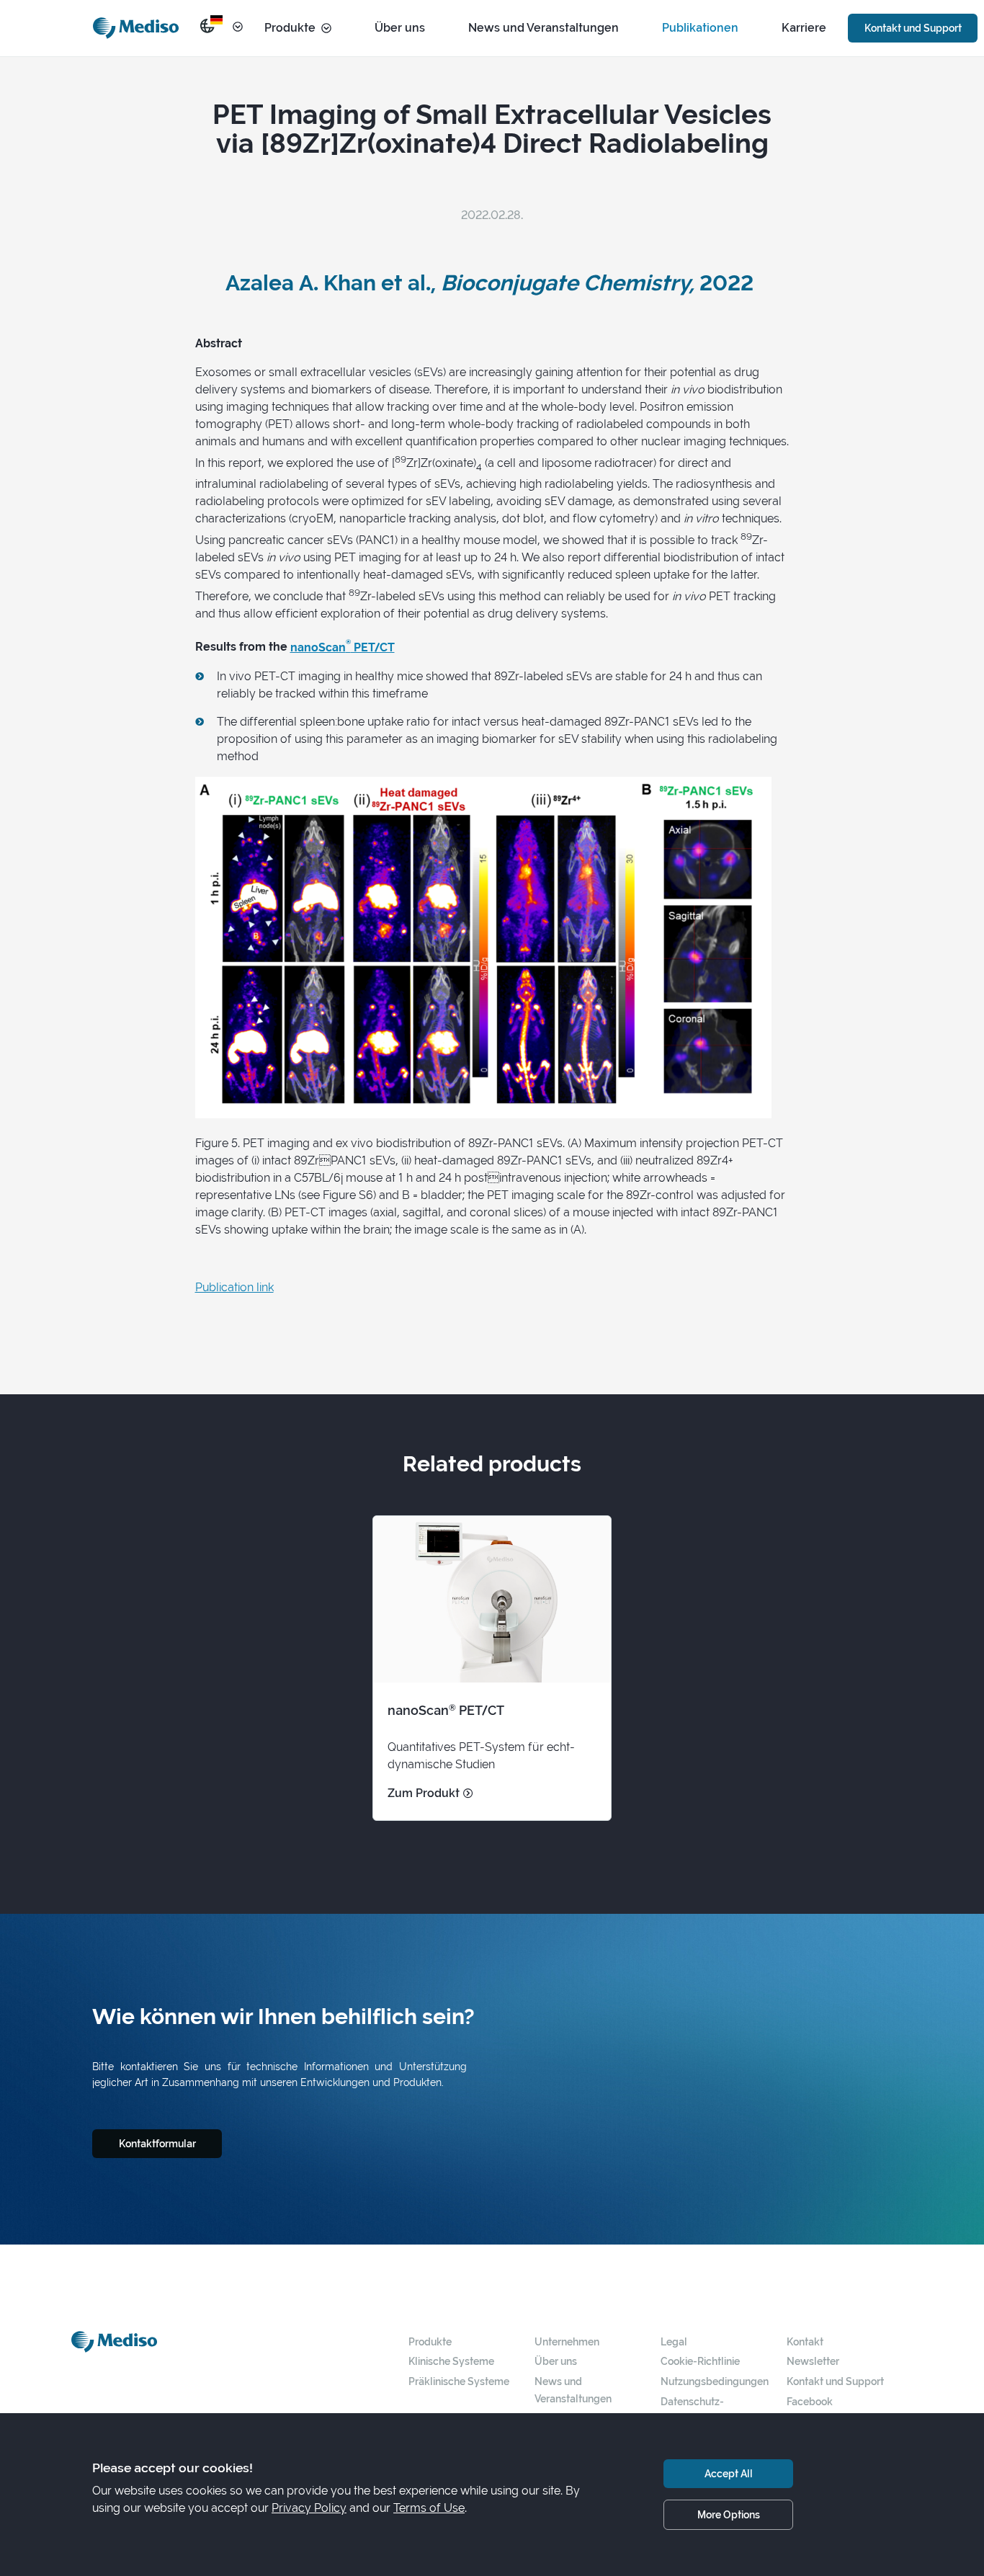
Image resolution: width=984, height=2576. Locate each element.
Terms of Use (429, 2508)
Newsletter (813, 2361)
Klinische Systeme (451, 2361)
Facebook (810, 2401)
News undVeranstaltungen (573, 2390)
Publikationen (700, 28)
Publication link (234, 1287)
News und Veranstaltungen (544, 28)
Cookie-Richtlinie (700, 2361)
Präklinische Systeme (459, 2381)
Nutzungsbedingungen (715, 2381)
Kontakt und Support (913, 28)
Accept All (729, 2473)
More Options (729, 2514)
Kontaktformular (157, 2143)
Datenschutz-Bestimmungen (696, 2410)
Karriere (804, 28)
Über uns (400, 28)
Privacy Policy (309, 2508)
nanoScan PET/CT (343, 647)
